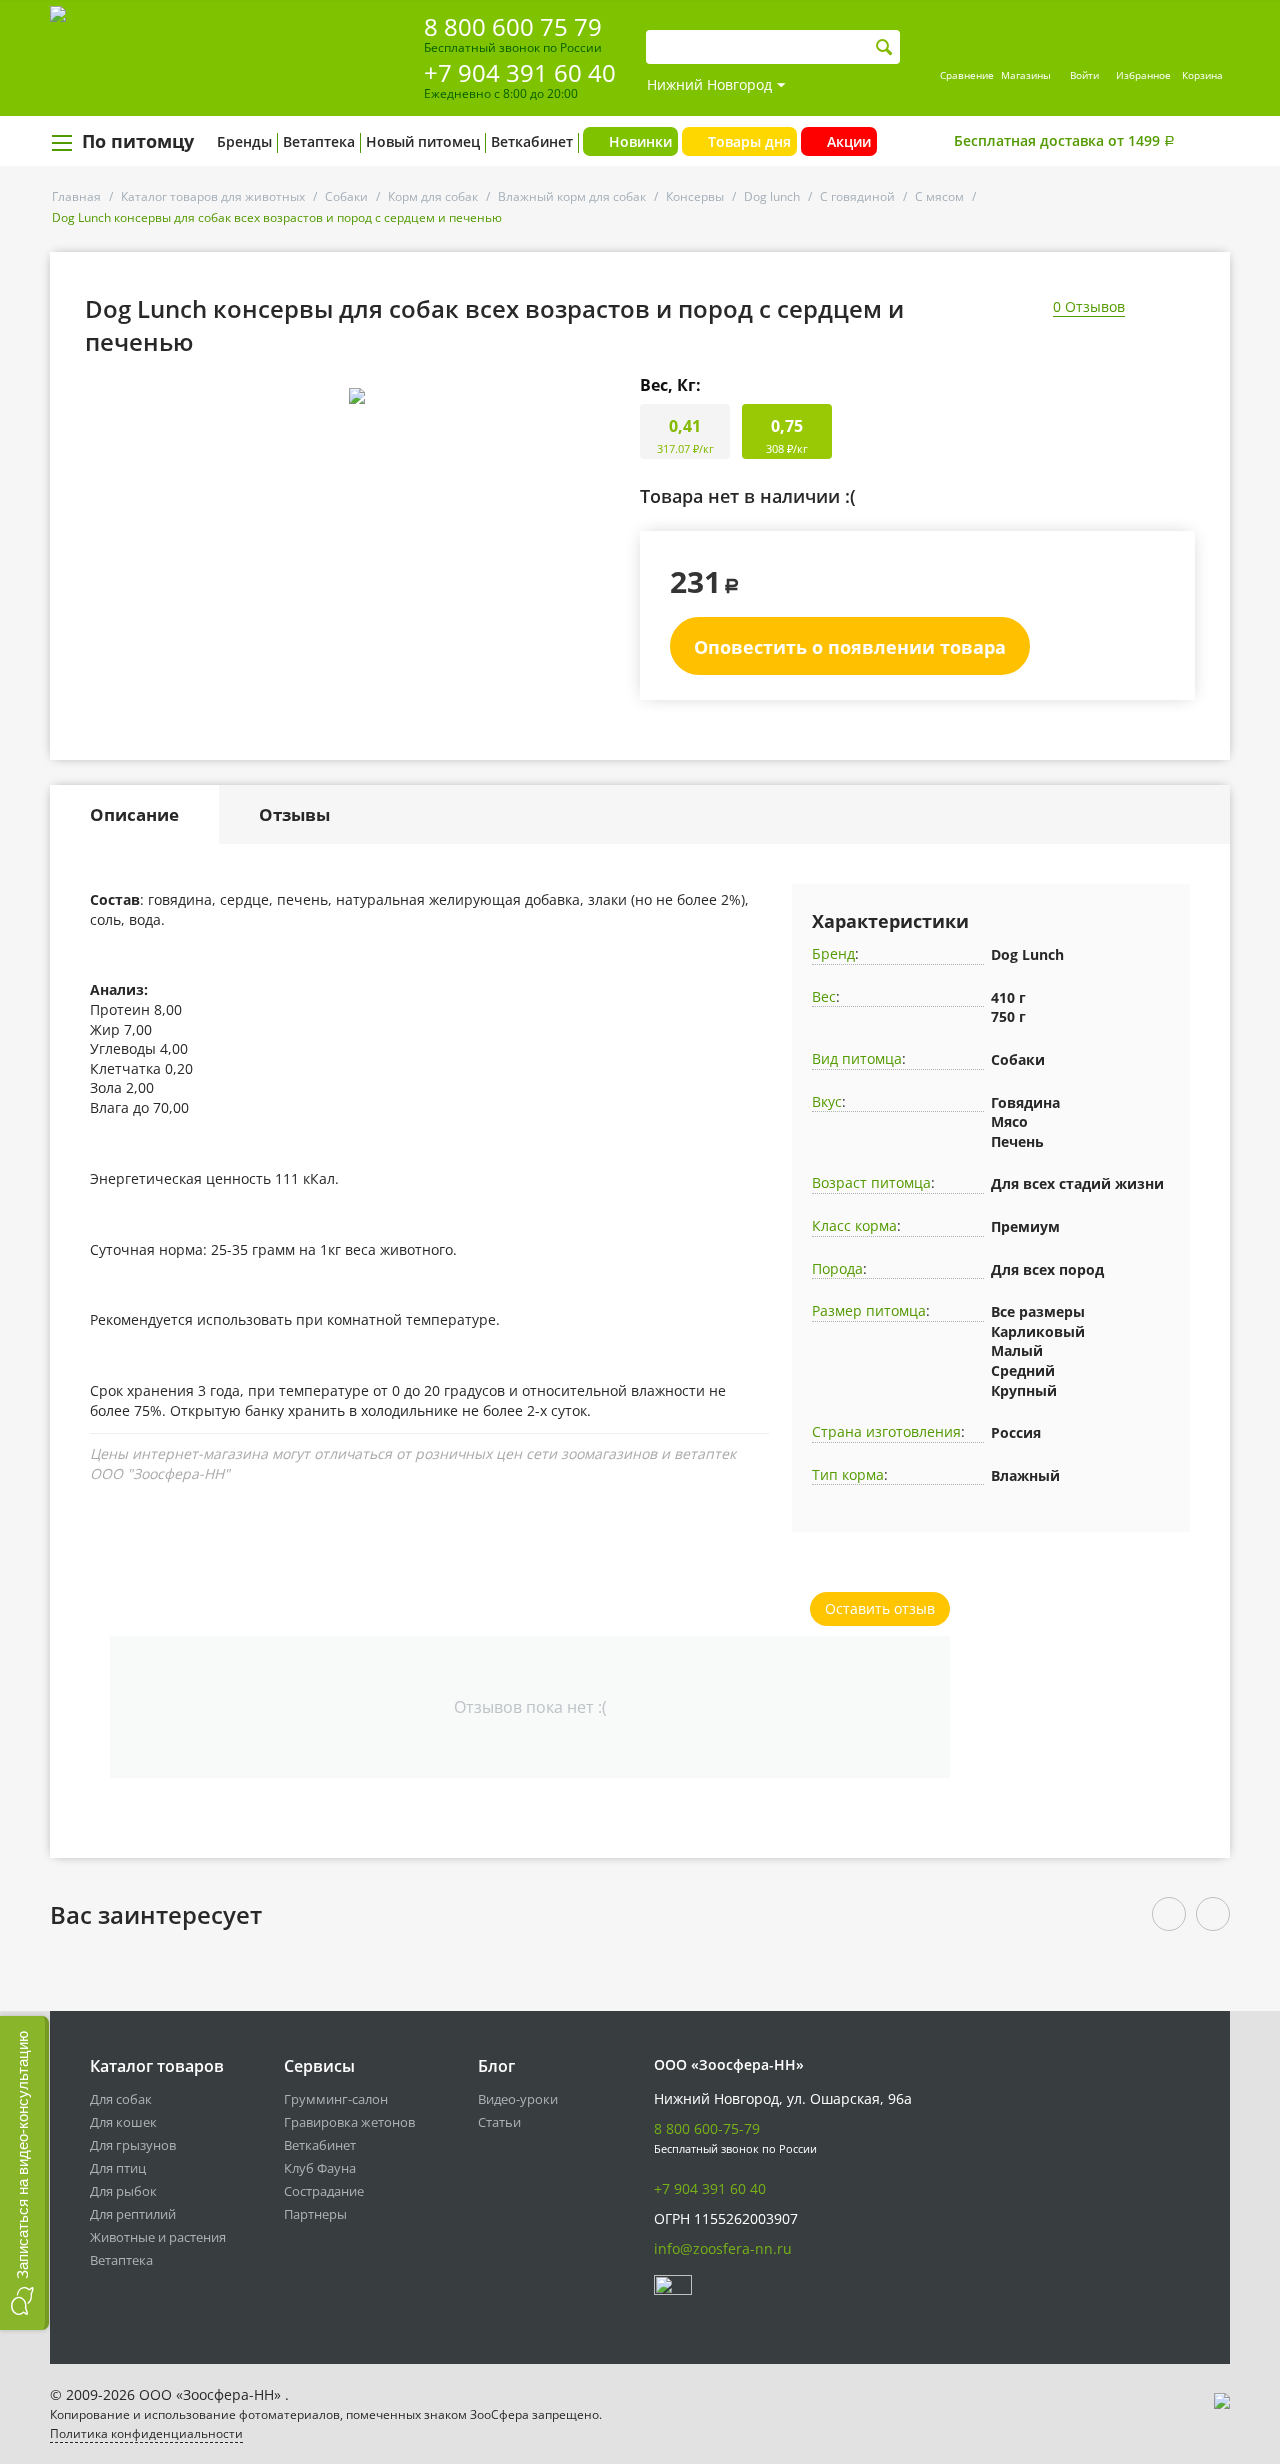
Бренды (244, 141)
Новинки (640, 141)
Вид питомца (857, 1058)
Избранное (1143, 75)
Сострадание (324, 2191)
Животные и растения (158, 2237)
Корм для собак (433, 196)
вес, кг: (670, 385)
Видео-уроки (518, 2099)
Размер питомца (869, 1310)
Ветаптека (319, 141)
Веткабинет (532, 141)
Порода (837, 1268)
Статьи (499, 2122)
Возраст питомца (871, 1182)
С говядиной (857, 196)
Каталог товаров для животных (213, 196)
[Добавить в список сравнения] (605, 440)
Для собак (121, 2099)
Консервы (695, 196)
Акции (849, 141)
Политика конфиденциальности (146, 2433)
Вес (824, 996)
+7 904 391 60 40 (520, 72)
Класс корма (854, 1225)
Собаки (346, 196)
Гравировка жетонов (349, 2122)
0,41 (685, 435)
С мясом (939, 196)
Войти (1084, 75)
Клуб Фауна (320, 2168)
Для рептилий (133, 2214)
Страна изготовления (886, 1431)
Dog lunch (772, 196)
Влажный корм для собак (572, 196)
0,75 (787, 435)
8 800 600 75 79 (513, 26)
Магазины (1026, 75)
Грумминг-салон (336, 2099)
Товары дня (749, 141)
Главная (76, 196)
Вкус (827, 1101)
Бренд (833, 953)
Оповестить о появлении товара (850, 647)
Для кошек (123, 2122)
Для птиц (118, 2168)
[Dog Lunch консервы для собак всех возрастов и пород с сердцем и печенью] (356, 396)
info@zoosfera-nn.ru (723, 2248)
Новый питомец (423, 141)
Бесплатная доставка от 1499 (1064, 140)
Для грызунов (133, 2145)
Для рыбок (123, 2191)
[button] (24, 2173)
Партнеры (315, 2214)
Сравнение (967, 75)
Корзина (1202, 75)
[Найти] (884, 47)
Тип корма (848, 1474)
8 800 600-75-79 (707, 2128)
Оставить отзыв (880, 1608)
